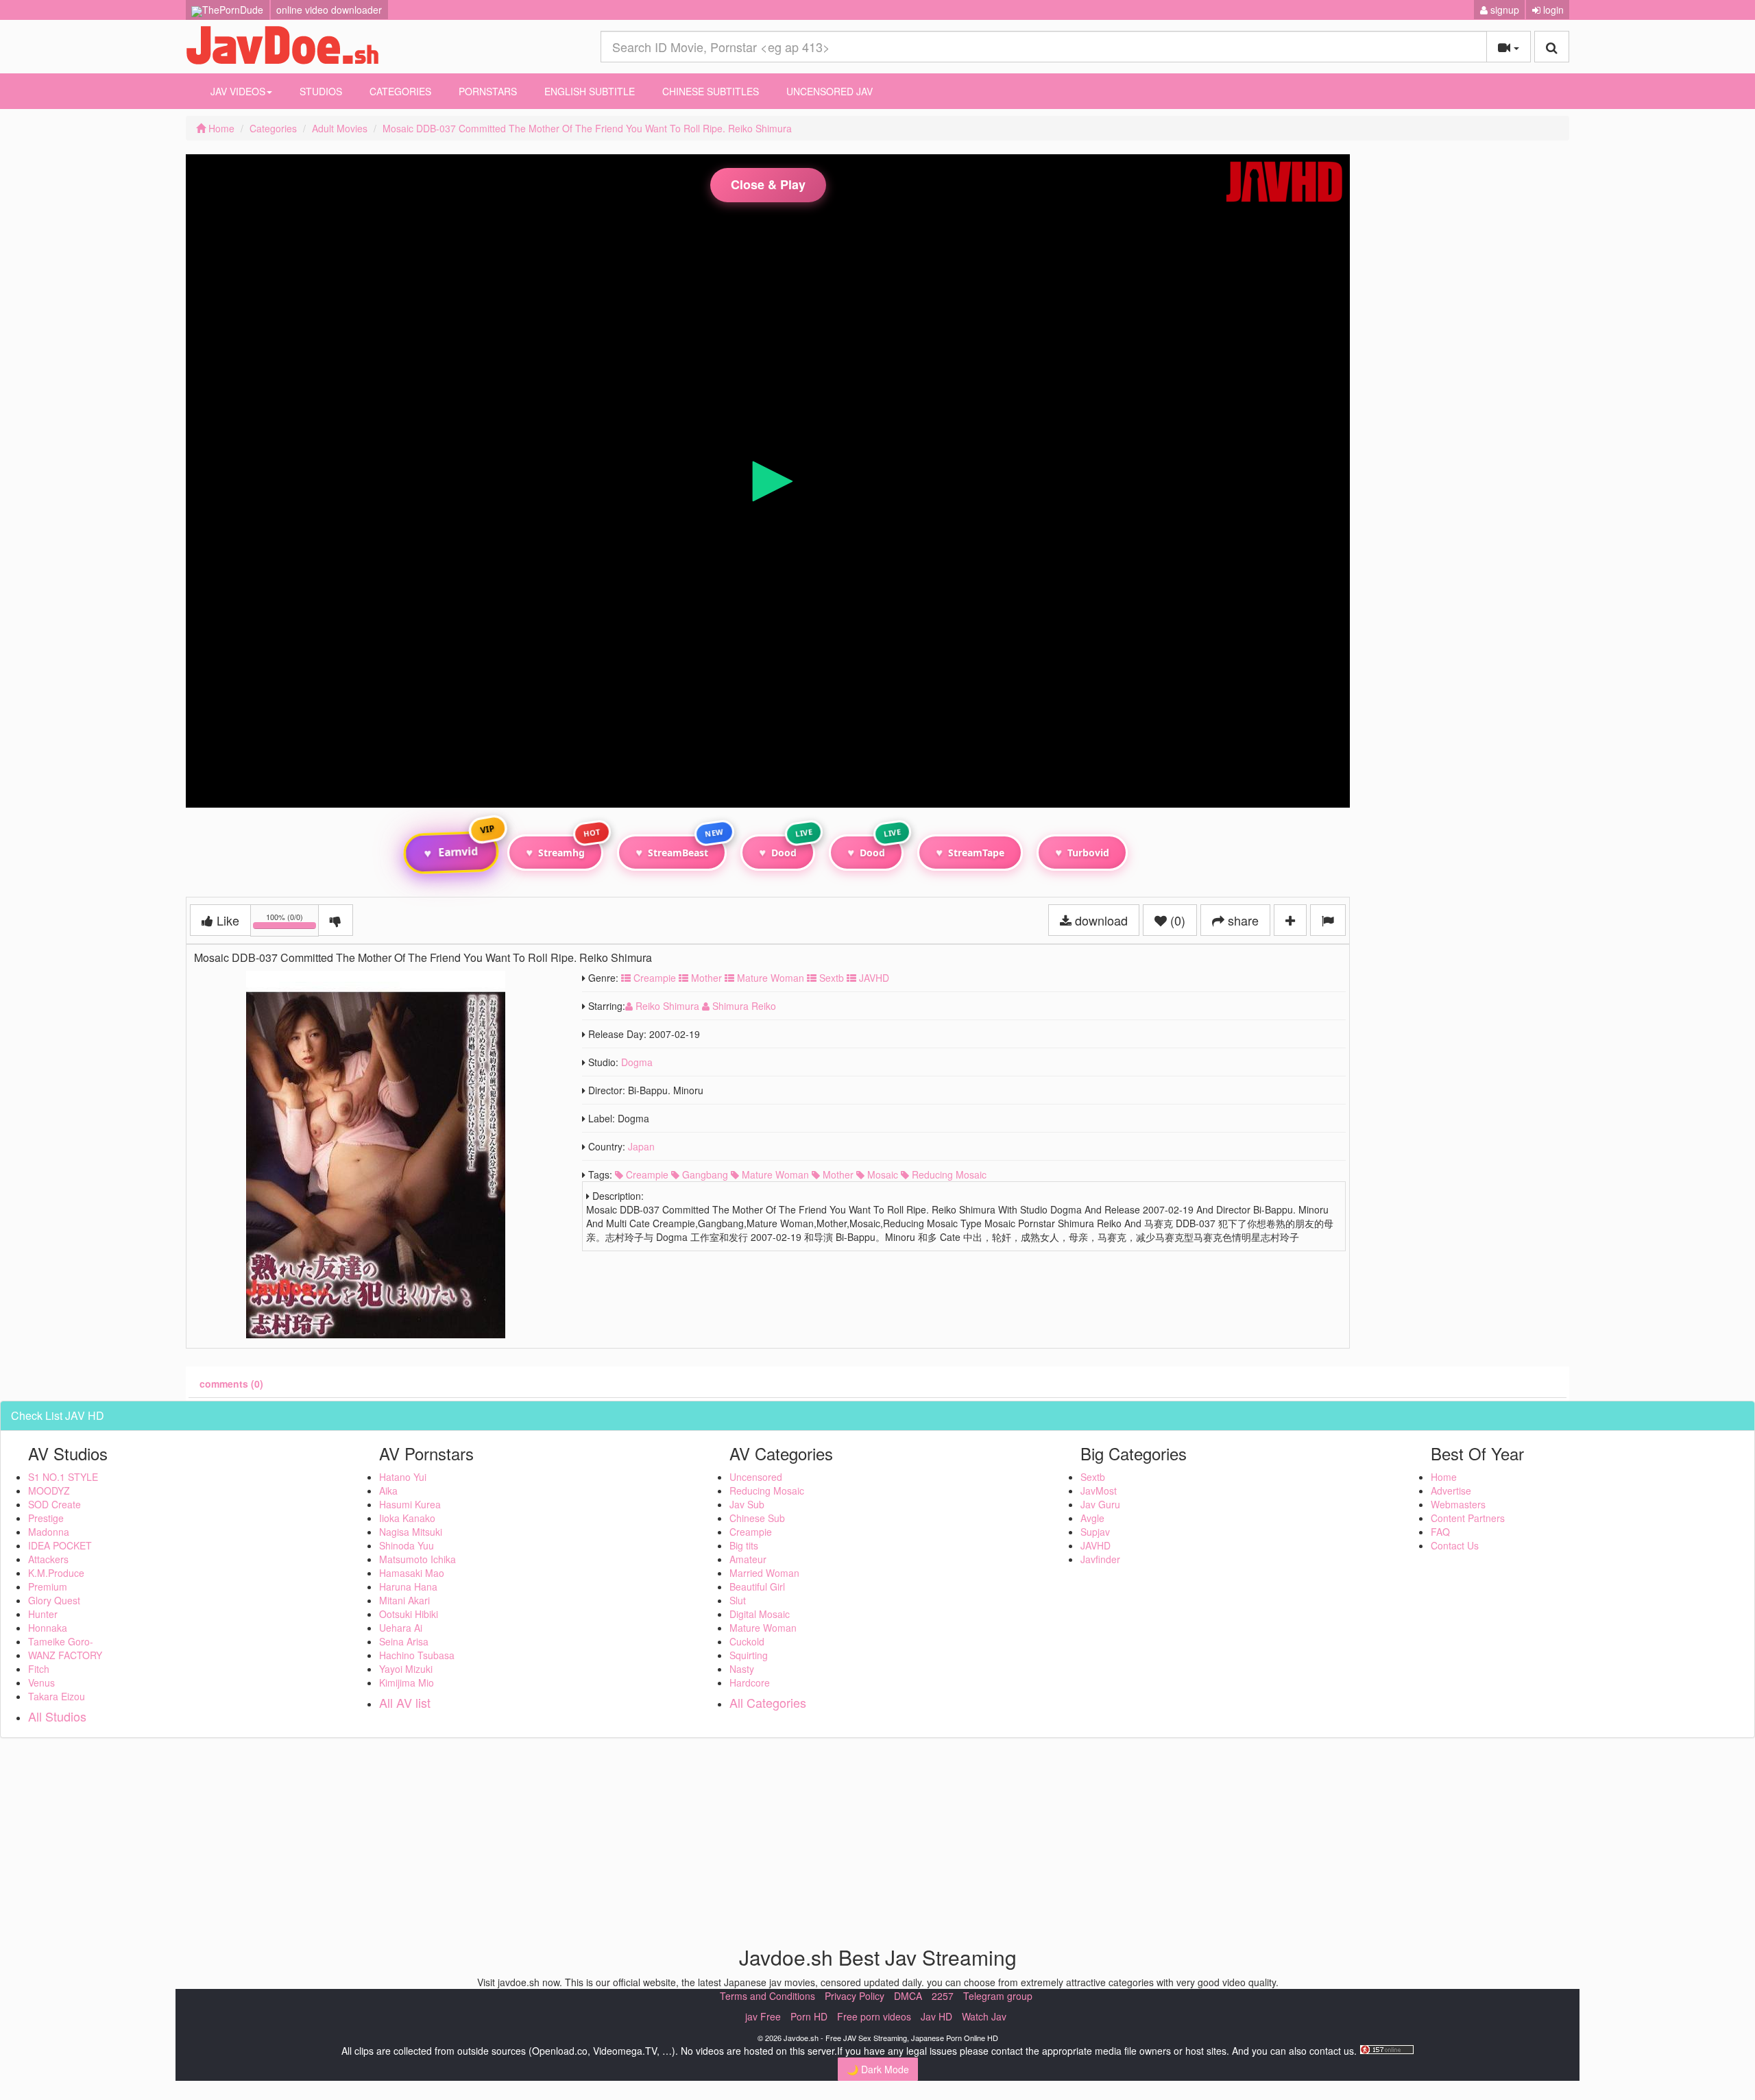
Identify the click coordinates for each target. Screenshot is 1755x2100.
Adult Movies (340, 128)
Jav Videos (238, 91)
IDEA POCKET (60, 1545)
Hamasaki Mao (412, 1573)
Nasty (742, 1669)
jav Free (763, 2016)
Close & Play (768, 184)
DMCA (908, 1996)
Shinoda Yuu (407, 1545)
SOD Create (55, 1504)
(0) (1176, 920)
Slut (738, 1600)
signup (1503, 10)
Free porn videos (874, 2016)
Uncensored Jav (830, 91)
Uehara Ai (401, 1628)
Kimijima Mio (407, 1682)
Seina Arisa (404, 1641)
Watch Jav (984, 2016)
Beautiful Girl (757, 1586)
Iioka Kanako (407, 1518)
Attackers (48, 1559)
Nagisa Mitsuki (411, 1532)
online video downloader (329, 10)
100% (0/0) (292, 922)
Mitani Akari (404, 1600)
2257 (943, 1996)
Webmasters (1458, 1504)
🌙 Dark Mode (878, 2069)
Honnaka (48, 1628)
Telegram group (998, 1996)
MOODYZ (49, 1490)
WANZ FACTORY (65, 1655)
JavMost (1099, 1490)
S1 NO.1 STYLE (63, 1477)
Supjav (1095, 1532)
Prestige (46, 1518)
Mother (705, 978)
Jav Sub (747, 1504)
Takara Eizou (57, 1696)
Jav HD (936, 2016)
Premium (48, 1586)
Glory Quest (54, 1600)
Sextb (830, 978)
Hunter (43, 1614)
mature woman (774, 1174)
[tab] (231, 1384)
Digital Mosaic (760, 1614)
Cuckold (747, 1641)
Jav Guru (1100, 1504)
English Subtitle (590, 91)
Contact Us (1455, 1545)
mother (837, 1174)
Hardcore (750, 1682)
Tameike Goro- (61, 1641)
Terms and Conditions (767, 1996)
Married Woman (764, 1573)
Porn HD (809, 2016)
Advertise (1451, 1490)
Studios (321, 91)
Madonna (49, 1532)
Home (220, 128)
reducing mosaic (948, 1174)
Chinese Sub (757, 1518)
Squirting (749, 1655)
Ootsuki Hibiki (409, 1614)
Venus (41, 1682)
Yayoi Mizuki (406, 1669)
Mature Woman (769, 978)
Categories (400, 91)
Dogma (637, 1062)
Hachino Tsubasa (417, 1655)
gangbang (704, 1174)
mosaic (881, 1174)
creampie (646, 1174)
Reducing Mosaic (767, 1490)
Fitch (39, 1669)
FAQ (1440, 1532)
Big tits (744, 1545)
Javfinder (1100, 1559)
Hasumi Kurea (410, 1504)
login (1552, 10)
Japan (641, 1146)
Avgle (1092, 1518)
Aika (388, 1490)
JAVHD (873, 978)
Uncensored (756, 1477)
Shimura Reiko (743, 1006)
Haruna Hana (408, 1586)
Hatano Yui (403, 1477)
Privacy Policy (855, 1996)
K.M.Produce (56, 1573)
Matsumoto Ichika (417, 1559)
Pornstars (488, 91)
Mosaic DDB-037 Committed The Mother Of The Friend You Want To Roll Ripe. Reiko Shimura (587, 128)
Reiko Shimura (667, 1006)
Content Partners (1468, 1518)
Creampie (653, 978)
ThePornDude (233, 10)
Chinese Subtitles (711, 91)
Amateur (748, 1559)
